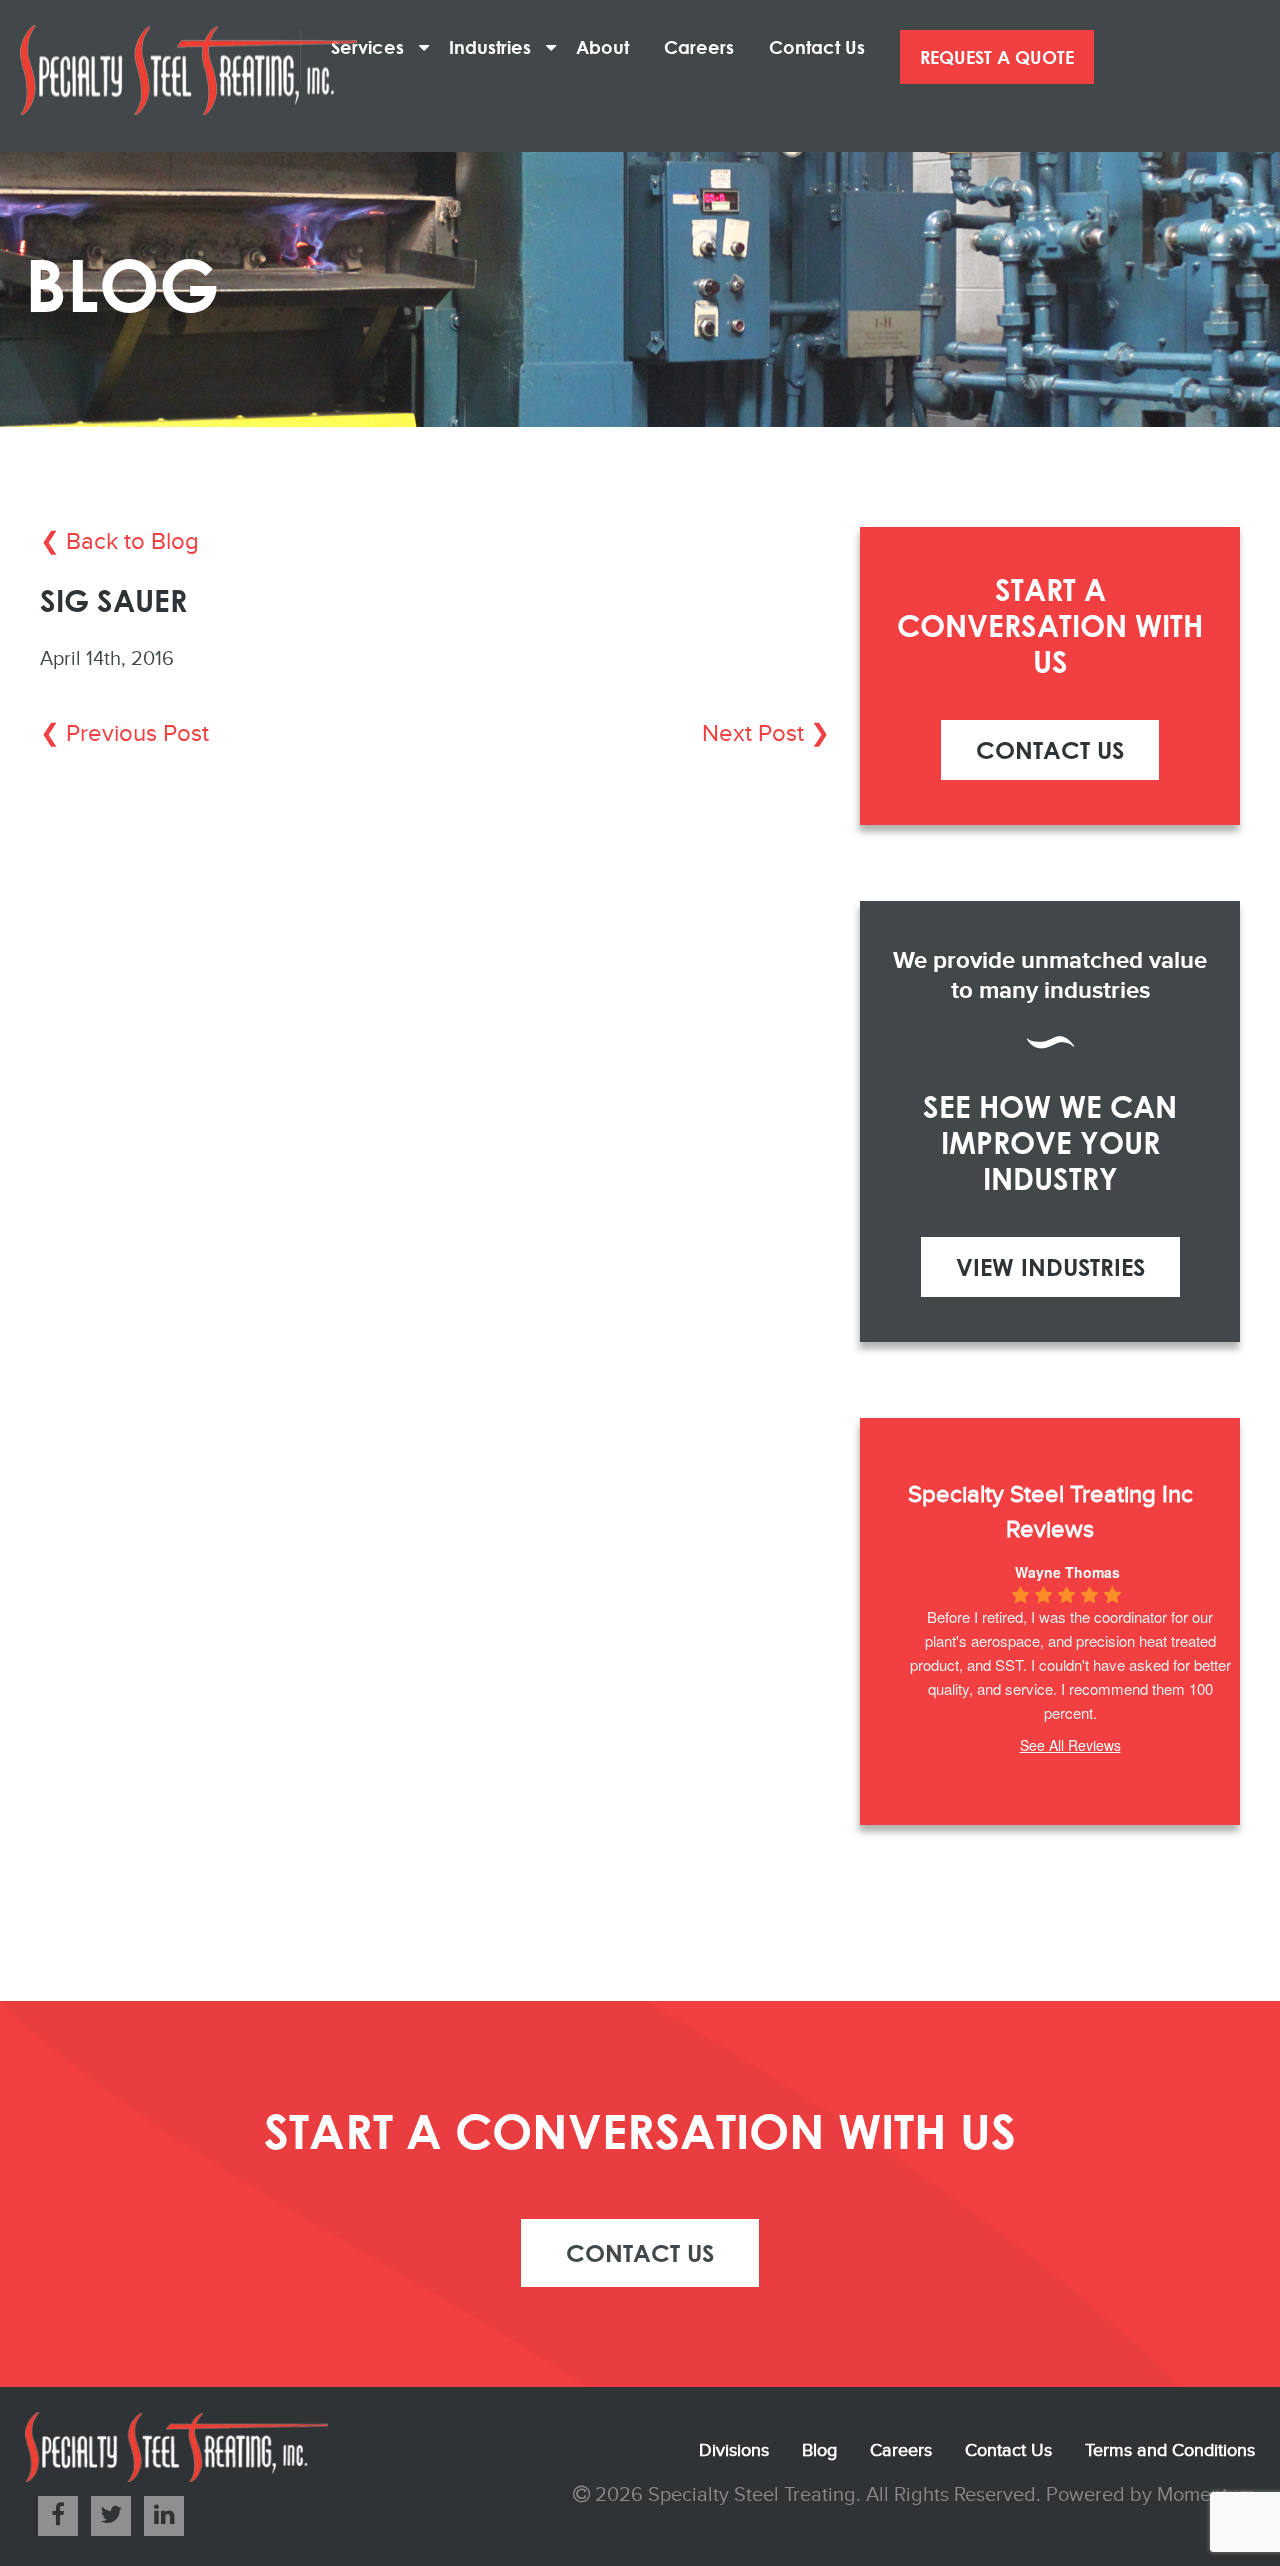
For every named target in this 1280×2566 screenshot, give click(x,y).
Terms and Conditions (1170, 2450)
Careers (706, 47)
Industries (497, 47)
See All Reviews (1070, 1745)
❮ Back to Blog (119, 542)
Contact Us (824, 47)
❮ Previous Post (124, 734)
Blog (819, 2450)
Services (375, 47)
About (610, 47)
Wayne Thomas (1067, 1572)
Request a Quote (997, 57)
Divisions (734, 2450)
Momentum (1206, 2495)
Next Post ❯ (766, 734)
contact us (640, 2252)
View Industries (1050, 1266)
